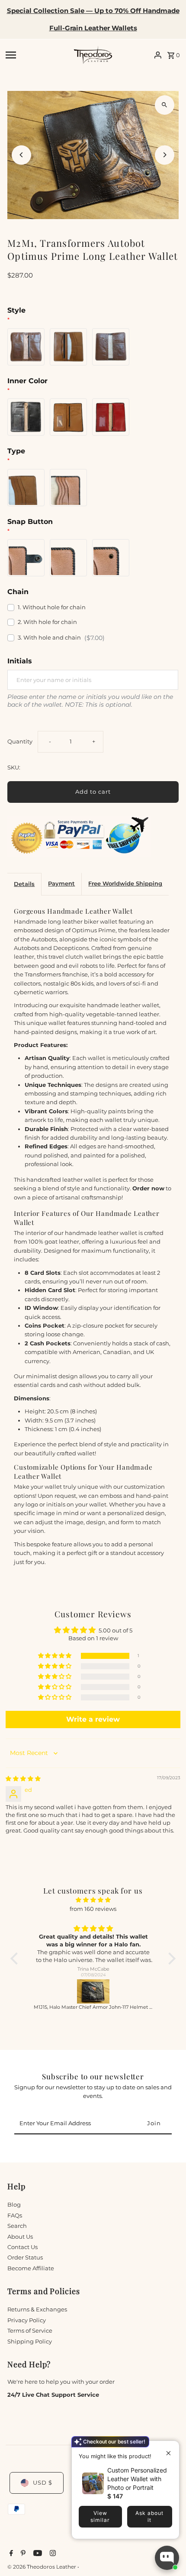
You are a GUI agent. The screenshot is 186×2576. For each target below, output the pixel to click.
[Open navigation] (37, 55)
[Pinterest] (22, 2554)
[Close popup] (166, 2448)
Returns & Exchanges (37, 2309)
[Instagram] (52, 2554)
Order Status (25, 2258)
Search (17, 2226)
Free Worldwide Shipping (125, 884)
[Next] (165, 155)
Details (24, 884)
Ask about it (149, 2516)
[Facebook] (10, 2554)
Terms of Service (30, 2331)
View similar (100, 2516)
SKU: (14, 768)
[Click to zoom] (165, 105)
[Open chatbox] (167, 2558)
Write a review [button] (93, 1719)
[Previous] (21, 155)
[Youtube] (37, 2554)
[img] (23, 1779)
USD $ (43, 2483)
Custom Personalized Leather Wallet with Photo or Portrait (137, 2479)
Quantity (20, 742)
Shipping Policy (30, 2342)
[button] (55, 1656)
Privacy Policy (27, 2320)
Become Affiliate (31, 2268)
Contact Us (22, 2247)
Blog (14, 2205)
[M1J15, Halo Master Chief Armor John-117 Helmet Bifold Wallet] (93, 1991)
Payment (61, 884)
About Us (20, 2237)
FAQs (15, 2216)
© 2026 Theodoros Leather (42, 2567)
